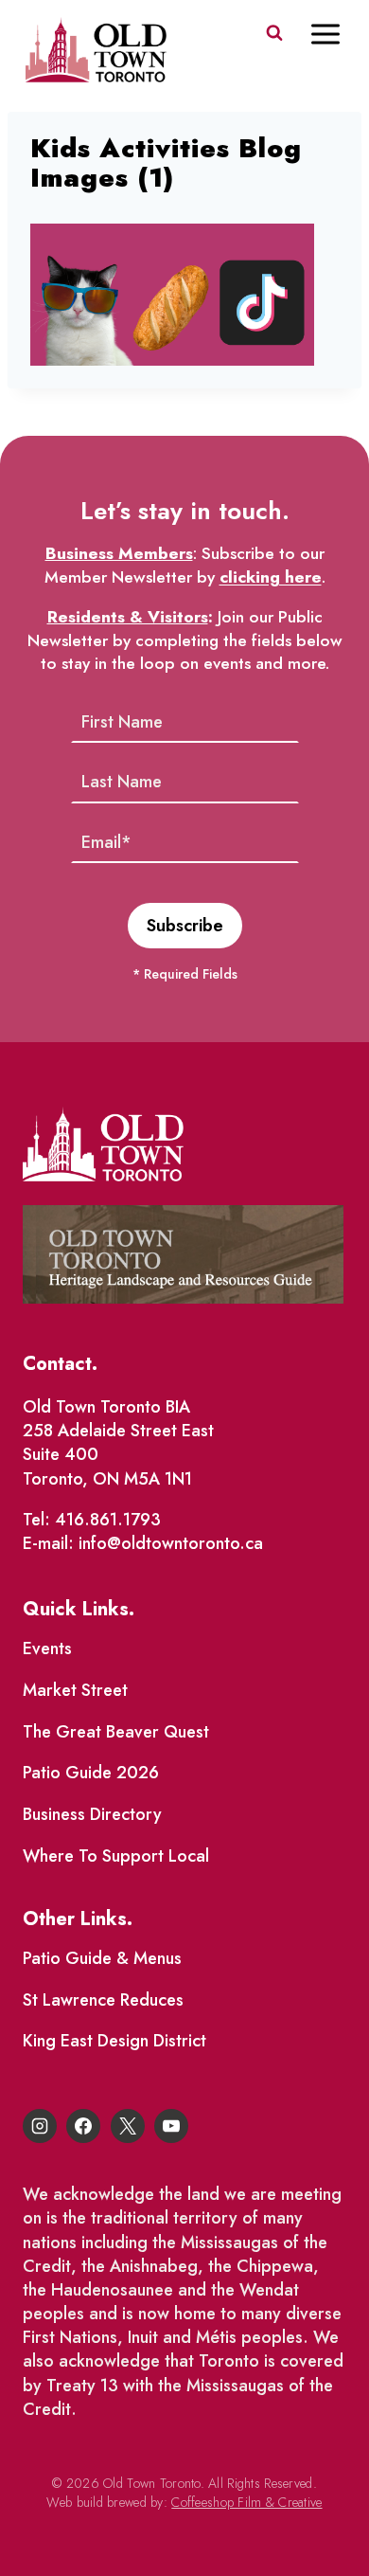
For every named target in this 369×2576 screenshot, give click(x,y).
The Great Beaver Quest (116, 1732)
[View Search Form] (274, 33)
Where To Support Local (116, 1856)
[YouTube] (171, 2126)
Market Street (75, 1690)
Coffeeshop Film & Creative (246, 2502)
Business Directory (92, 1814)
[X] (128, 2126)
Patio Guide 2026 (91, 1773)
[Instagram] (40, 2126)
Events (47, 1648)
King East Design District (114, 2041)
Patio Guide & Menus (102, 1958)
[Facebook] (83, 2126)
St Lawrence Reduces (103, 2000)
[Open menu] (335, 34)
